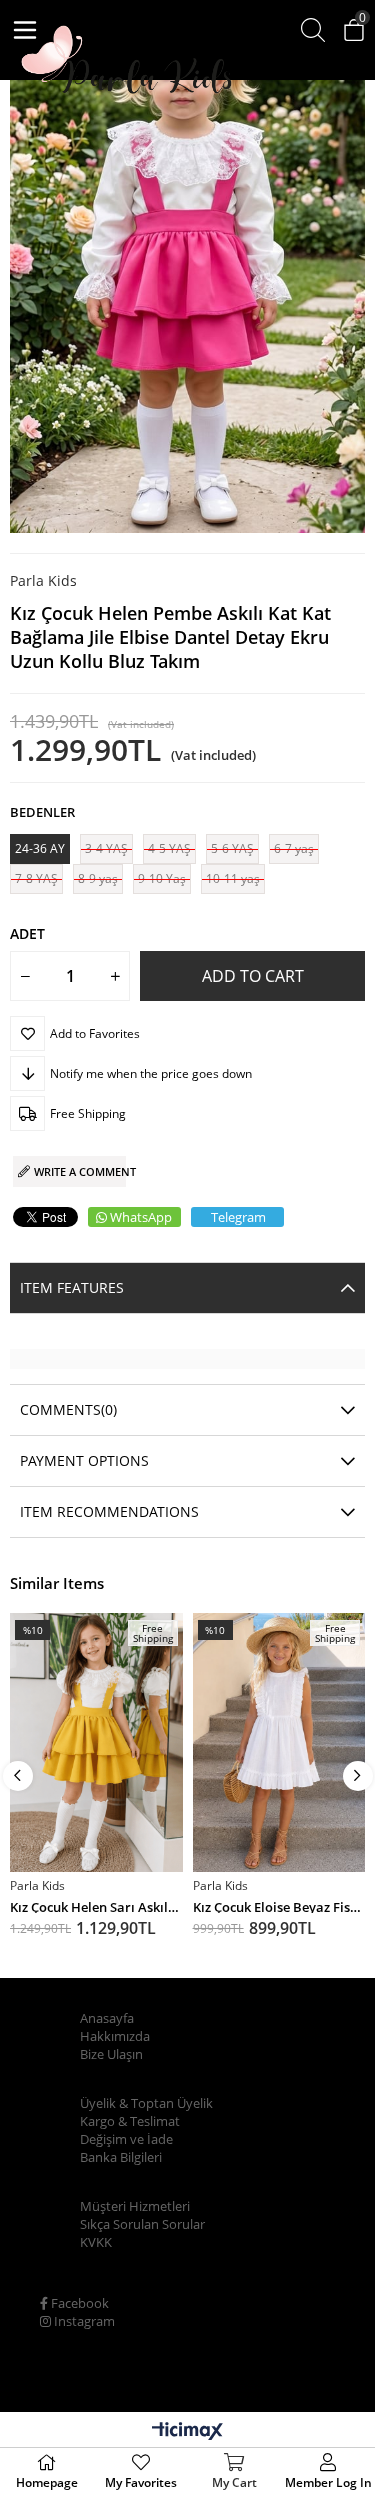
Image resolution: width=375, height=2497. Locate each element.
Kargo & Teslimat (130, 2121)
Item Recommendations (109, 1511)
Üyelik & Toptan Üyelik (146, 2103)
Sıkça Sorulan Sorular (142, 2224)
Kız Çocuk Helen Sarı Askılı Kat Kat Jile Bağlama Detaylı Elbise (96, 1905)
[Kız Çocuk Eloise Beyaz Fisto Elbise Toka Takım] (279, 1742)
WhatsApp (141, 1217)
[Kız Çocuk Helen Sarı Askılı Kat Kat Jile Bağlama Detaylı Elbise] (96, 1742)
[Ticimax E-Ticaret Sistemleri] (187, 2432)
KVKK (96, 2242)
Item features (72, 1287)
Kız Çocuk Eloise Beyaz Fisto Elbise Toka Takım (279, 1905)
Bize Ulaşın (111, 2054)
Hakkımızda (115, 2036)
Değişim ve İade (126, 2139)
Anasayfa (107, 2018)
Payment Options (84, 1460)
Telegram (238, 1217)
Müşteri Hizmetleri (135, 2206)
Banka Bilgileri (121, 2157)
